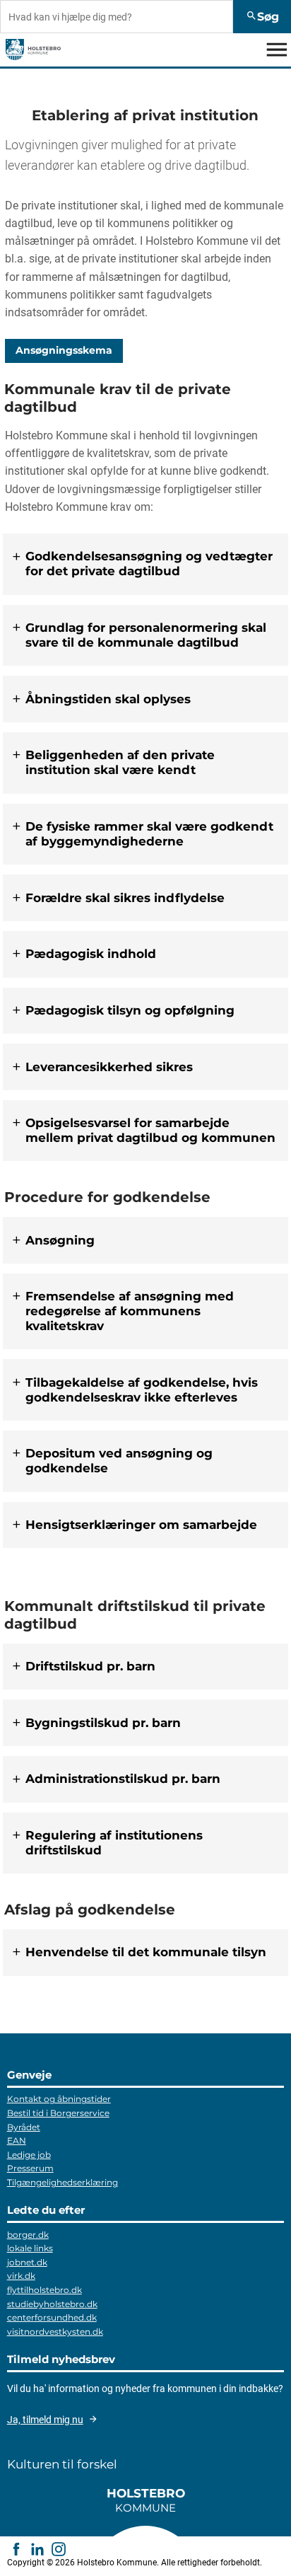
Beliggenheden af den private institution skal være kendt (120, 763)
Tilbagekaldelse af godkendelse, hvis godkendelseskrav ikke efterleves (142, 1390)
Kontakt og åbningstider (59, 2099)
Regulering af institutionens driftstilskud (114, 1843)
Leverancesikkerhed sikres (109, 1067)
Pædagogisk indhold (91, 954)
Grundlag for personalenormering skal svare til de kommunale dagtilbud (146, 635)
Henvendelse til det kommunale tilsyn (146, 1953)
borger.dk (28, 2235)
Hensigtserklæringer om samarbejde (141, 1525)
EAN (17, 2141)
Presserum (30, 2168)
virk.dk (21, 2276)
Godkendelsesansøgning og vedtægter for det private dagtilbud (149, 564)
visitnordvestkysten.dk (55, 2332)
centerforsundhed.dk (52, 2317)
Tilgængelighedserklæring (63, 2182)
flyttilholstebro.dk (44, 2290)
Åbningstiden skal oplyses (108, 699)
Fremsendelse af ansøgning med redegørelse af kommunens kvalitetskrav (130, 1311)
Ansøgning (60, 1240)
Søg (262, 17)
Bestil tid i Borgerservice (58, 2113)
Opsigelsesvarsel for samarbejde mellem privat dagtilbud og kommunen (150, 1130)
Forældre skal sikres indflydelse (125, 898)
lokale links (30, 2248)
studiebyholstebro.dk (52, 2304)
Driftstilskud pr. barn (90, 1666)
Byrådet (24, 2127)
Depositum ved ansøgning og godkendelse (119, 1461)
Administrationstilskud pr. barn (123, 1779)
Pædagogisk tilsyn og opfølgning (130, 1010)
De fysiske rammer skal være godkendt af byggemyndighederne (149, 834)
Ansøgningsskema (64, 351)
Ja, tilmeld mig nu (45, 2420)
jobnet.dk (27, 2262)
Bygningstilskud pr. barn (103, 1723)
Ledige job (29, 2155)
